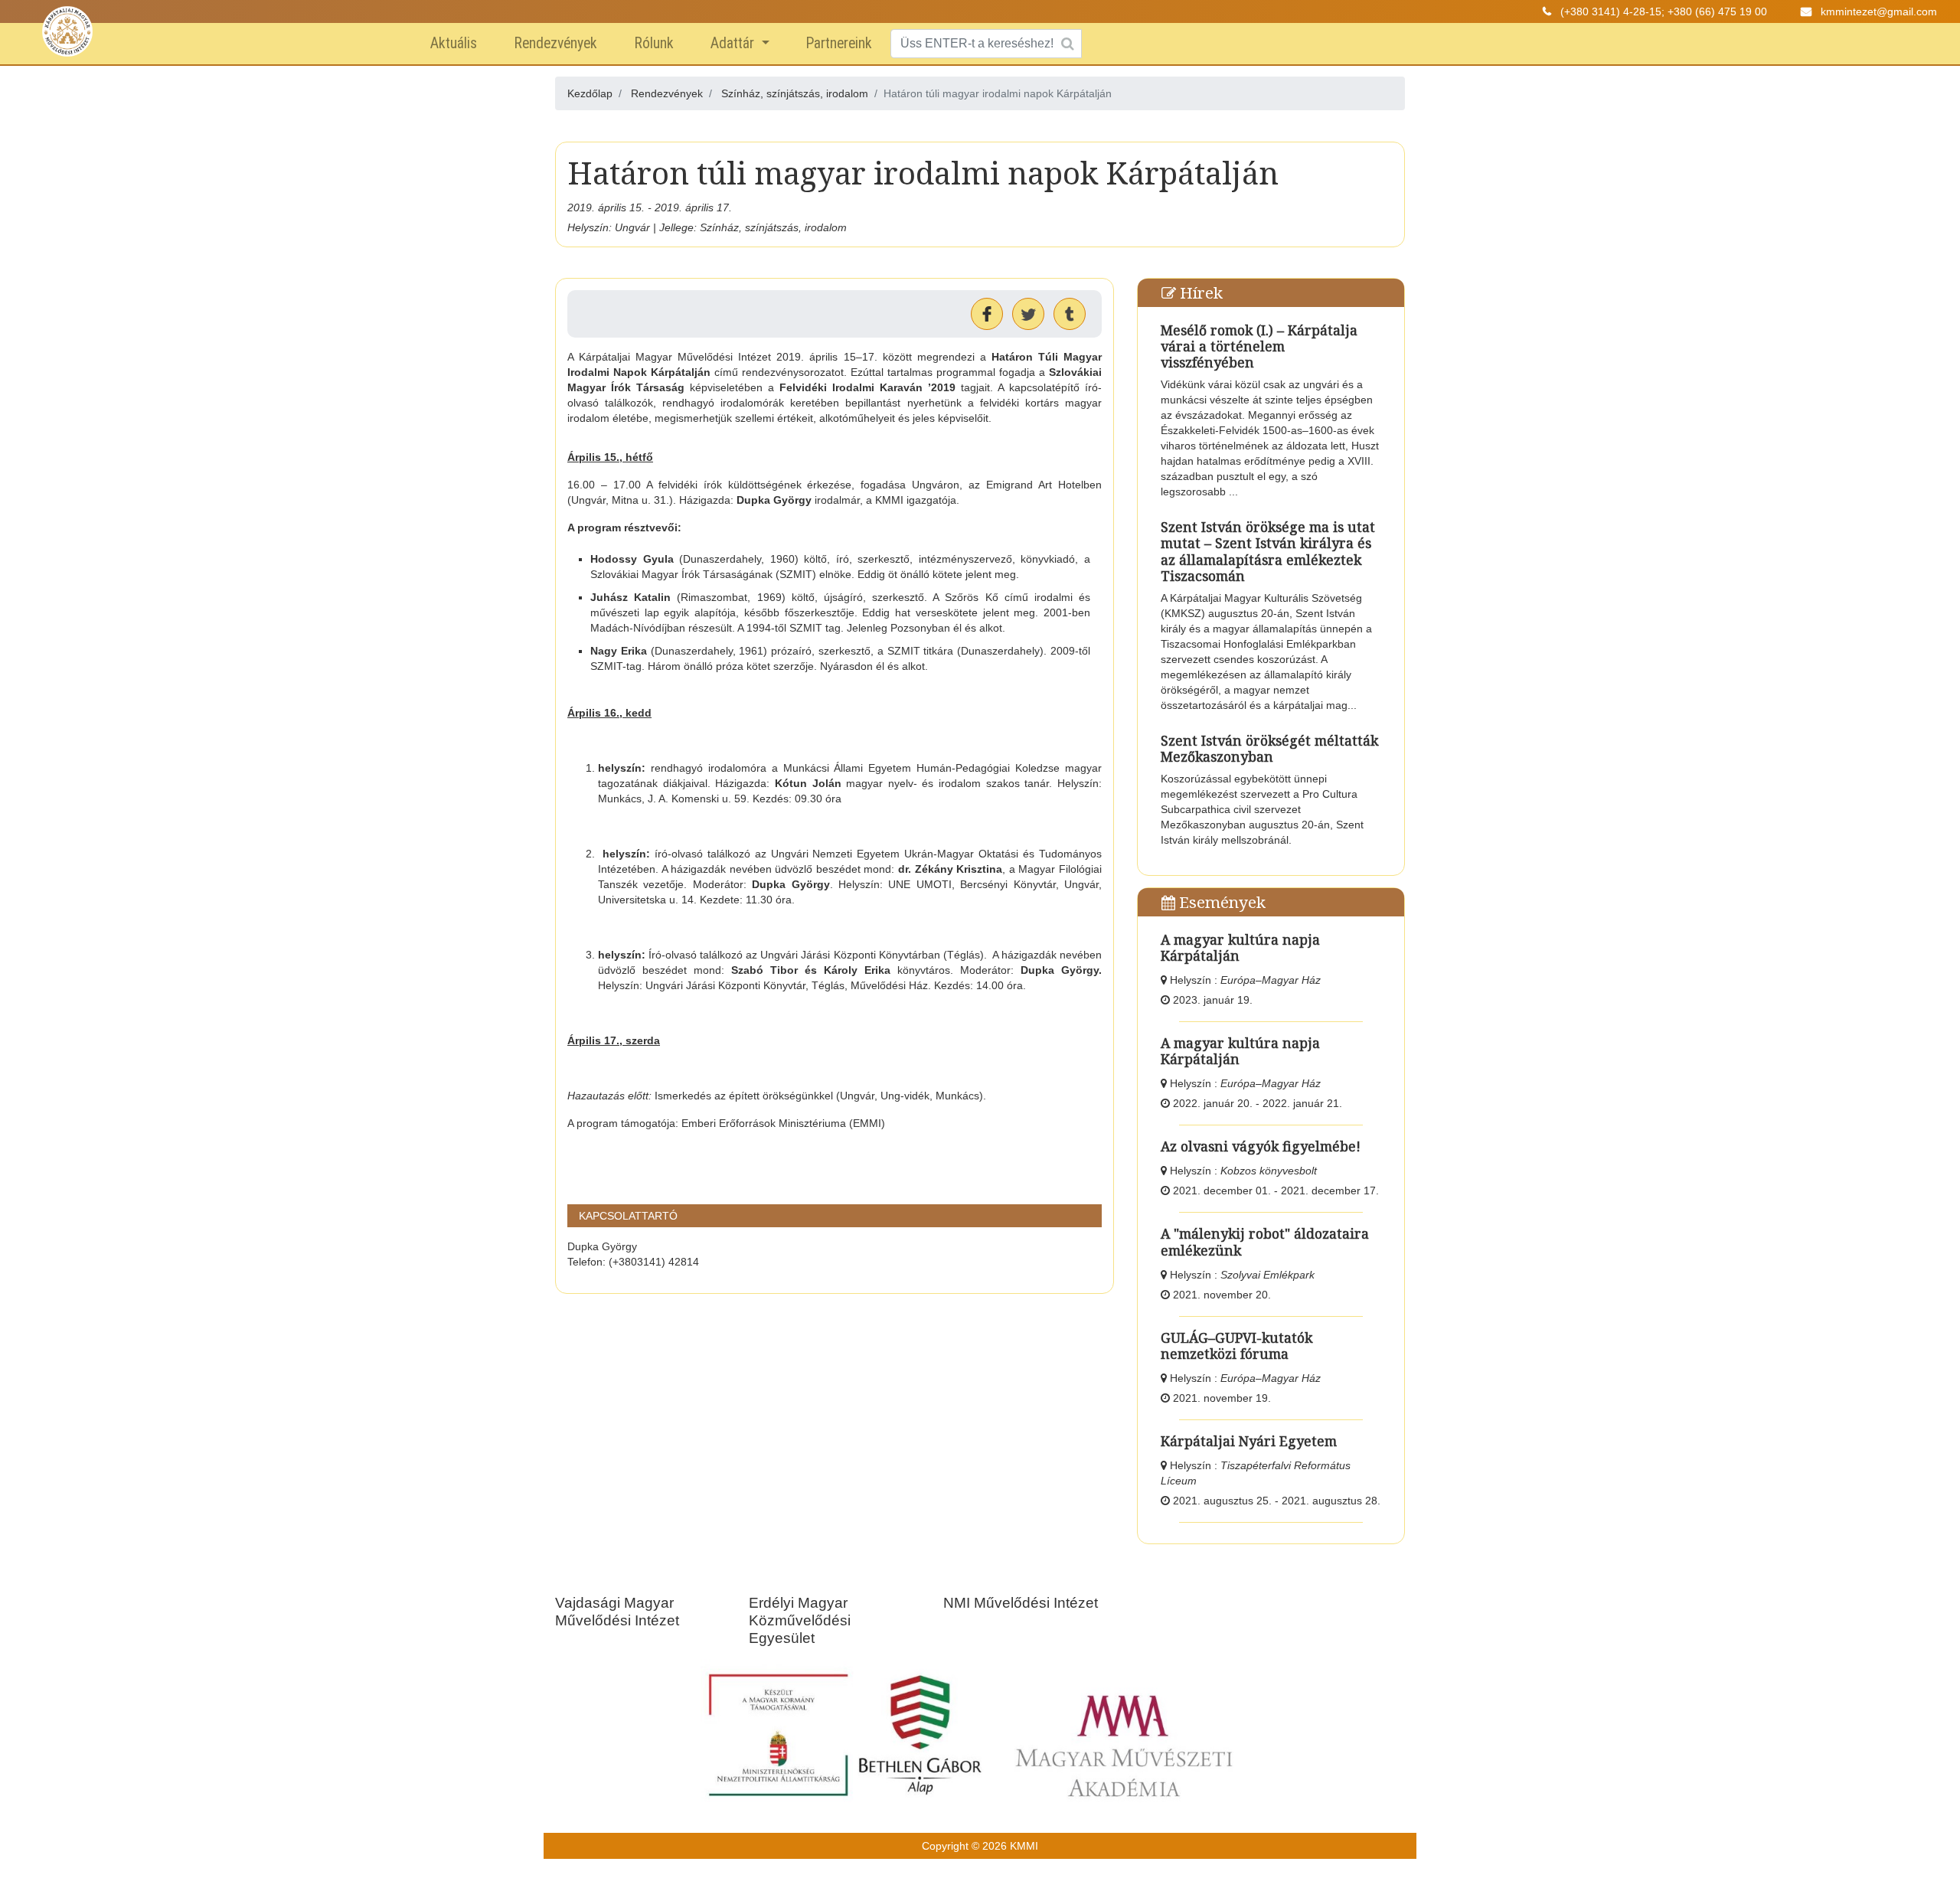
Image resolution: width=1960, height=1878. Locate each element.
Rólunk (654, 43)
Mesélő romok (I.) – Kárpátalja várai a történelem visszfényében (1259, 346)
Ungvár (632, 227)
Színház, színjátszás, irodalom (795, 93)
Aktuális (454, 43)
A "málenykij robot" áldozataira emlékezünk (1265, 1241)
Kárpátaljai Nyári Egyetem (1249, 1441)
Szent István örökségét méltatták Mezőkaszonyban (1269, 748)
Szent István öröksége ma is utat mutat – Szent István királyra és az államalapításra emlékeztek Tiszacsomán (1268, 551)
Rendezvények (555, 43)
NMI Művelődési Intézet (1021, 1603)
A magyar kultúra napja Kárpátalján (1240, 947)
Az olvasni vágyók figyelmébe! (1261, 1146)
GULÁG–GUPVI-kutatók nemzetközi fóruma (1236, 1346)
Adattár (734, 43)
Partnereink (839, 43)
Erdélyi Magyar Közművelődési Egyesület (800, 1620)
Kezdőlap (590, 93)
